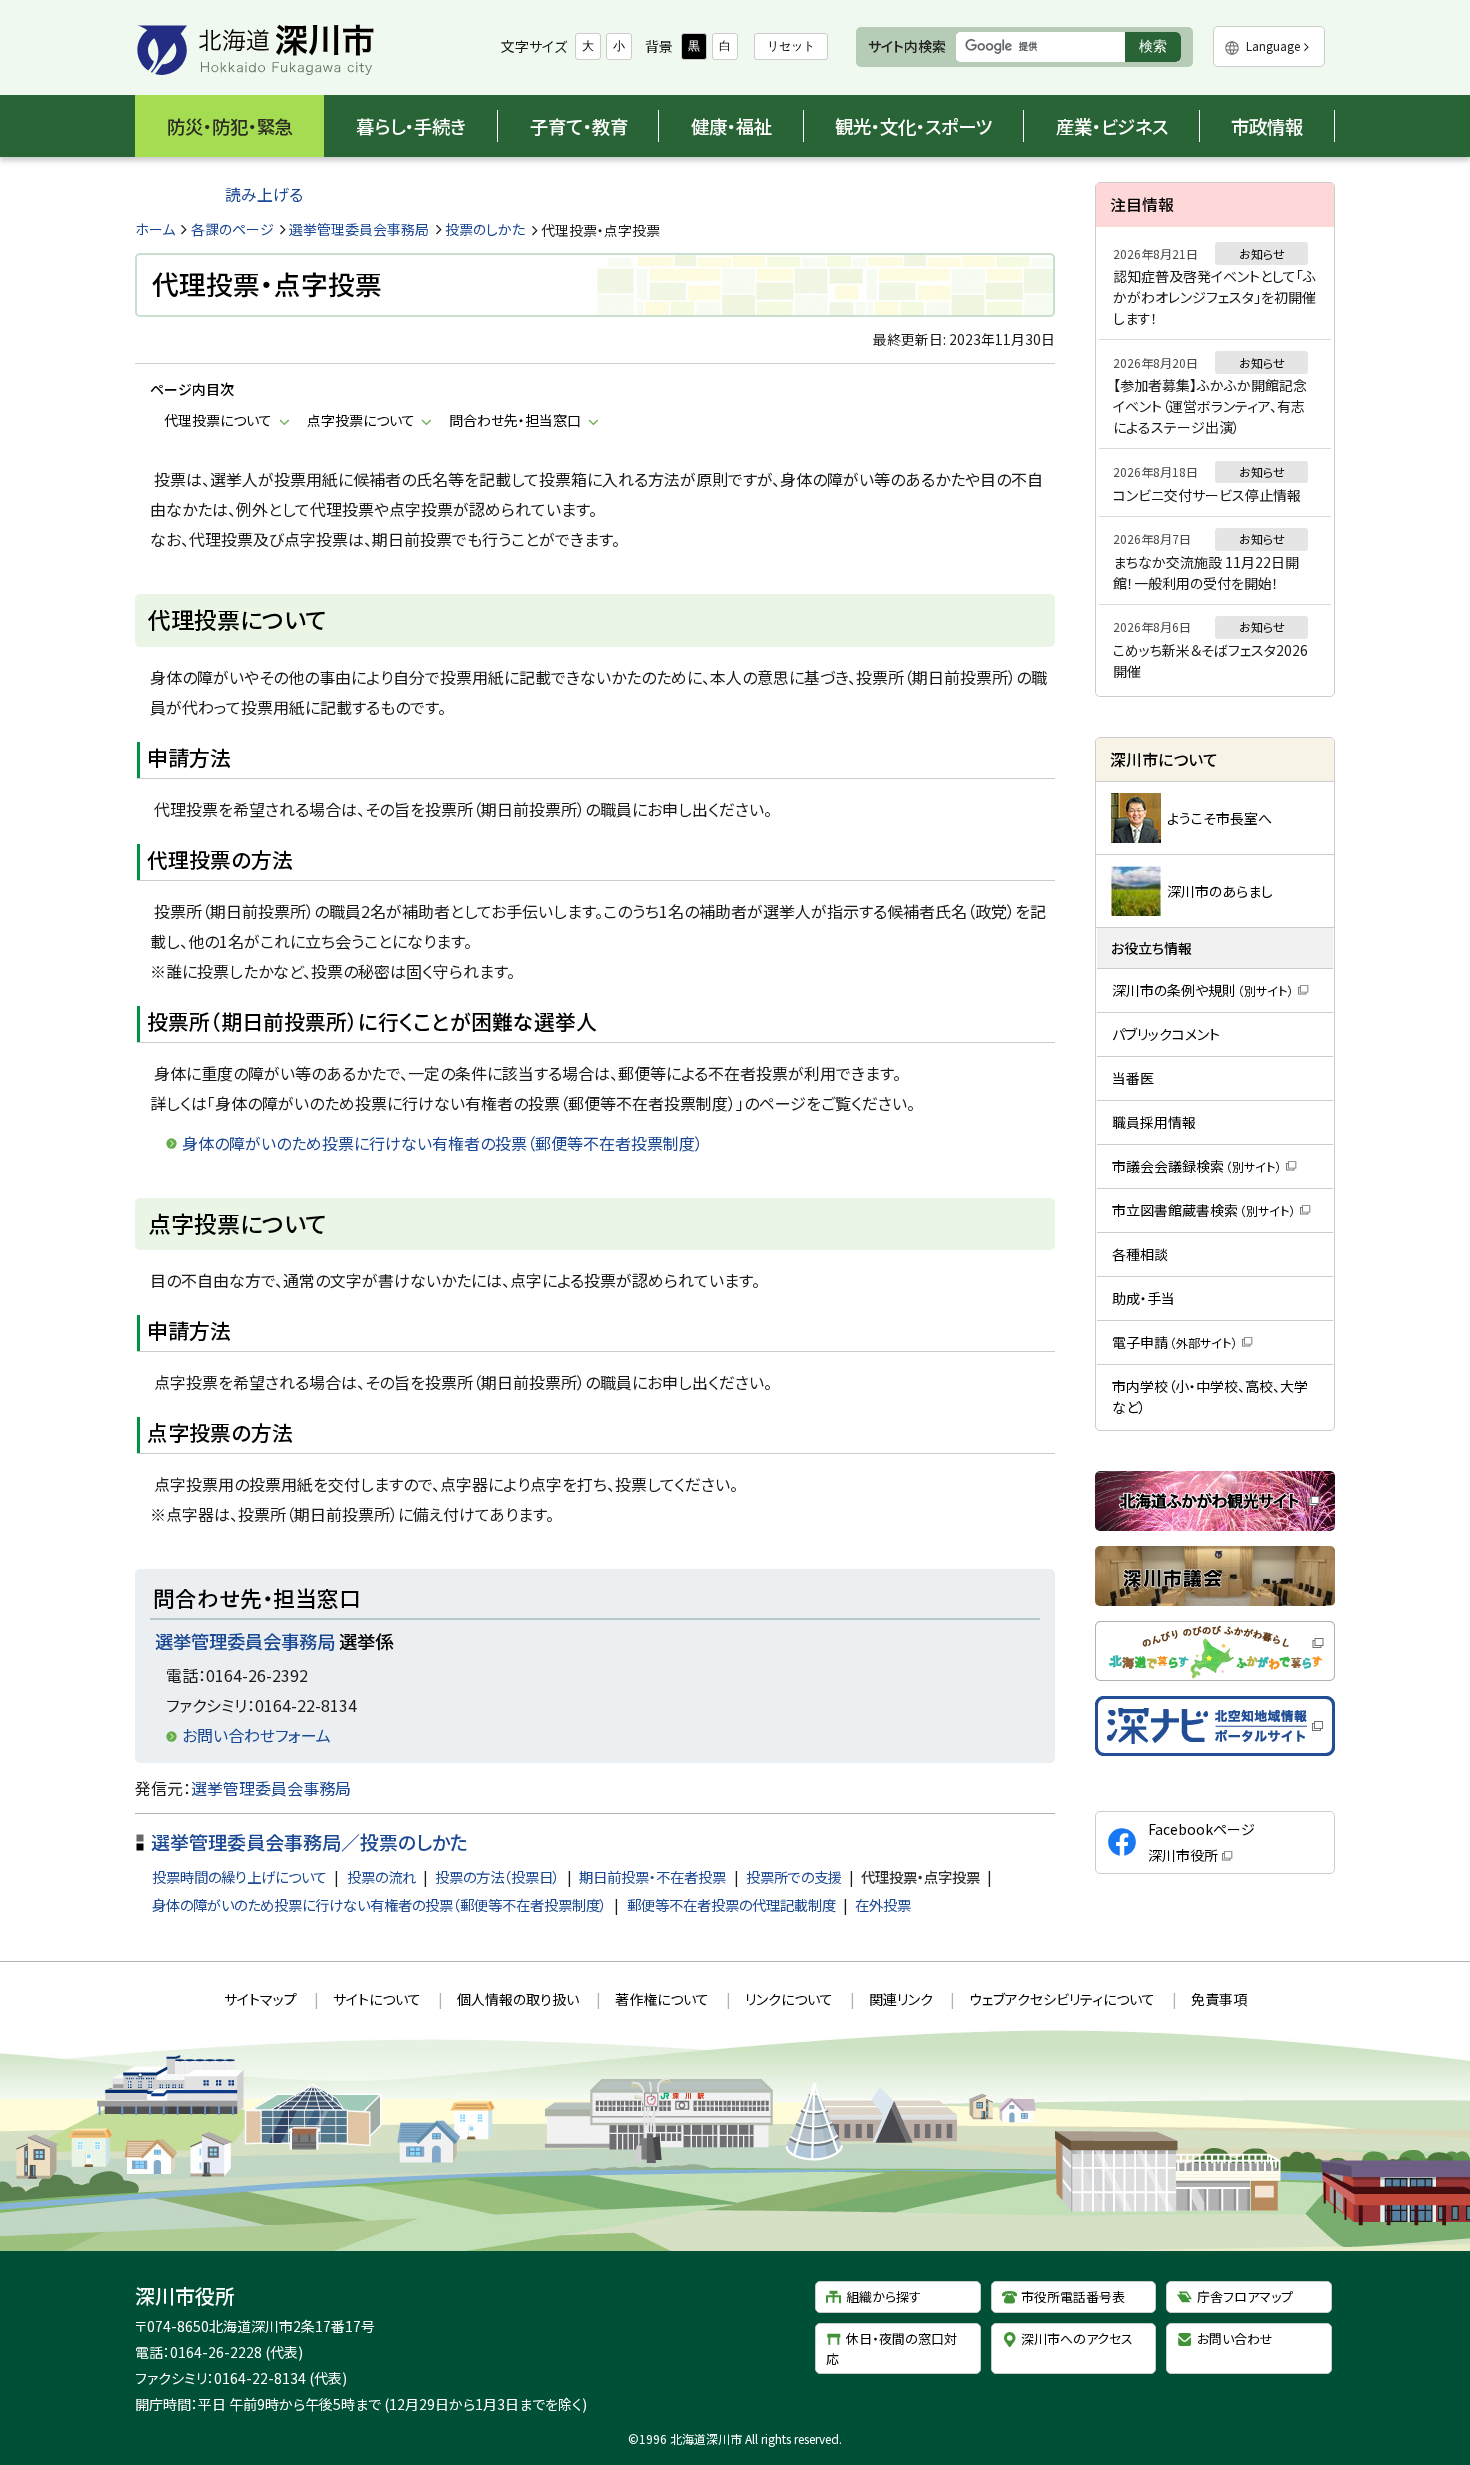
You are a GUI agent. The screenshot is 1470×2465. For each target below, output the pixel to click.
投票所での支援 (794, 1876)
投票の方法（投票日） (497, 1876)
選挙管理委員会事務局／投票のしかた (309, 1841)
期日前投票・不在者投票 (652, 1876)
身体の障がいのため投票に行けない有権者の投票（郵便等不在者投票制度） (379, 1904)
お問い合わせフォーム (256, 1735)
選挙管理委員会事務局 (359, 229)
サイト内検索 (907, 46)
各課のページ (232, 229)
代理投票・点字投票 (920, 1876)
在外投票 (883, 1904)
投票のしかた (485, 229)
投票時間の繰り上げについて (239, 1876)
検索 (1159, 49)
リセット (791, 46)
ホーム (155, 229)
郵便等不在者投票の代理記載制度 (731, 1904)
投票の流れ (381, 1876)
